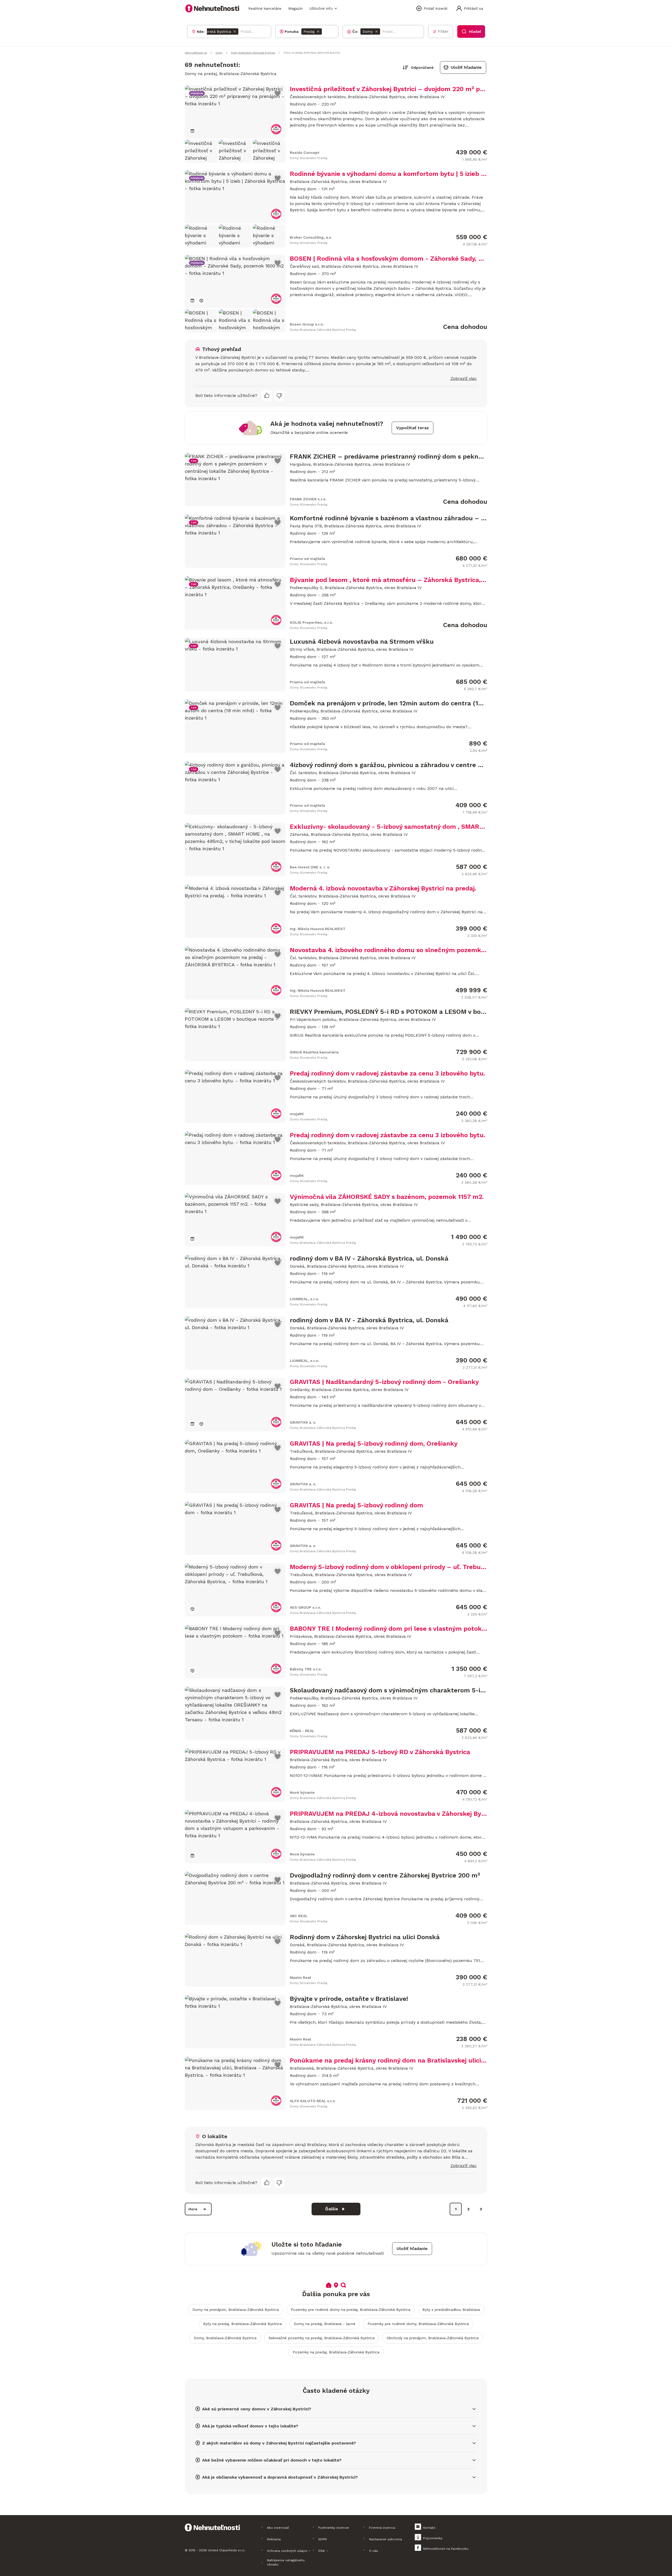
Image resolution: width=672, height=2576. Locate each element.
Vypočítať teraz (413, 428)
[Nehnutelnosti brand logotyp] (212, 8)
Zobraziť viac (464, 378)
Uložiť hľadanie (466, 67)
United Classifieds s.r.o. (227, 2550)
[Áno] (267, 396)
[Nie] (279, 396)
